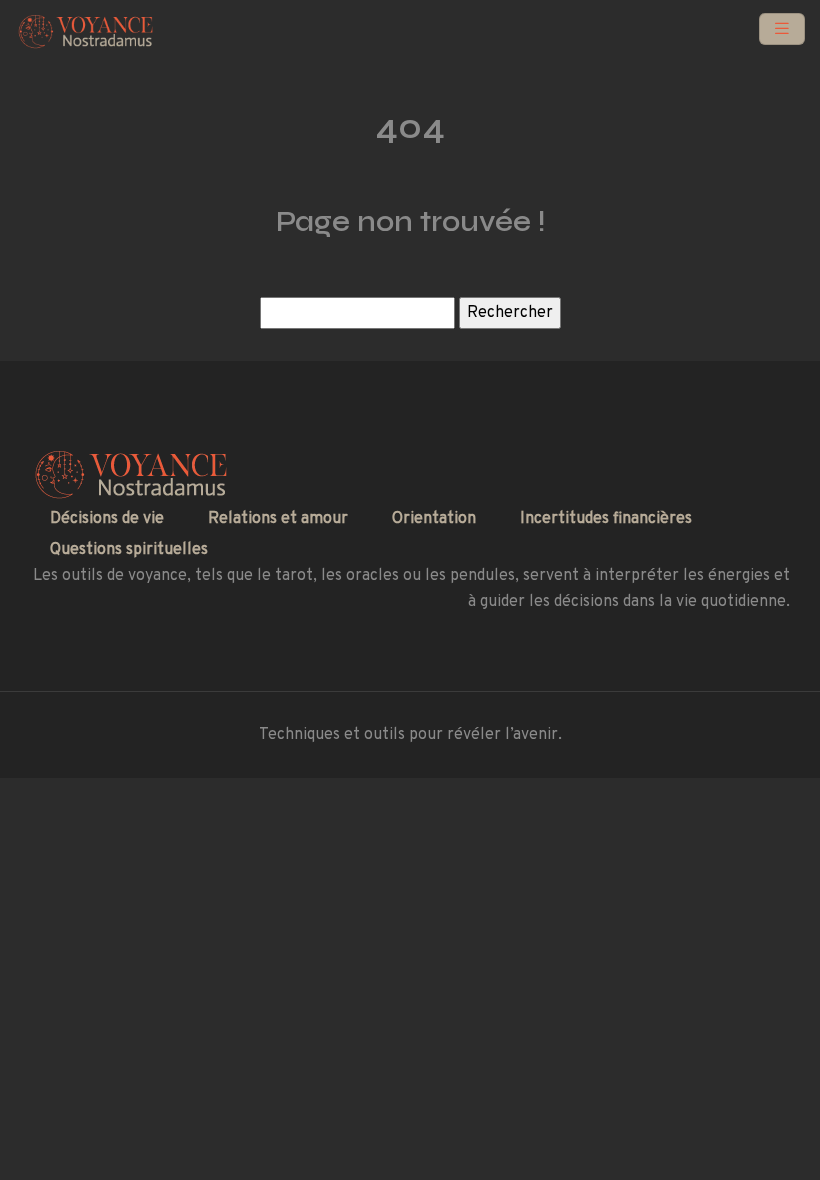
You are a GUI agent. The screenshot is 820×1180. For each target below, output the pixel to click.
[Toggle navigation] (782, 29)
